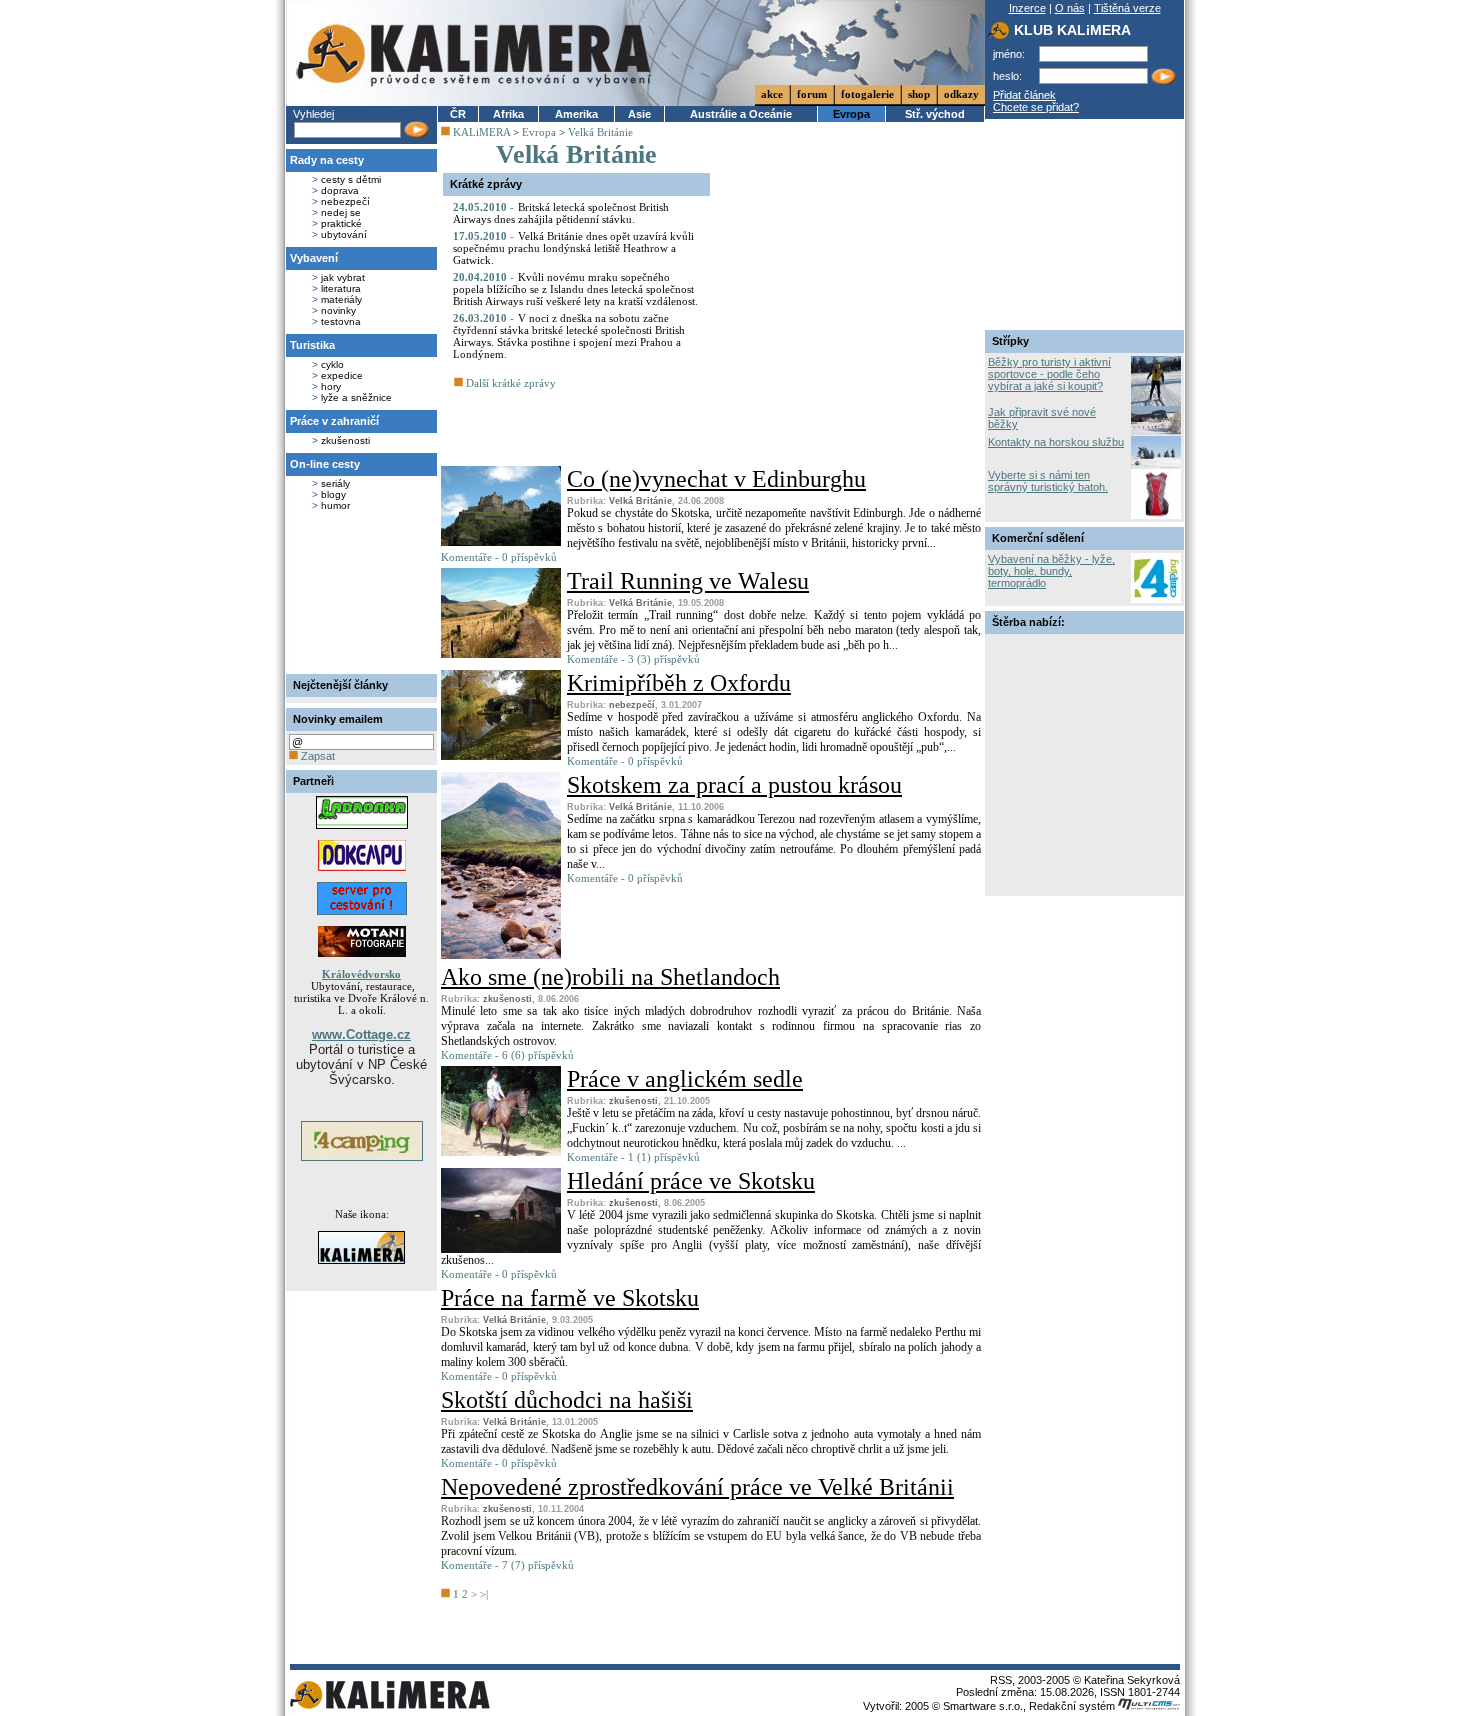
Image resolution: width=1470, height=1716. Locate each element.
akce (772, 94)
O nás (1070, 8)
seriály (335, 483)
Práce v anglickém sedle (685, 1079)
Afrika (508, 114)
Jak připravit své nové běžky (1042, 418)
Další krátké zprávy (509, 383)
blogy (333, 494)
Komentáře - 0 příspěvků (499, 557)
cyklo (332, 364)
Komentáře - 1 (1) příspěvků (633, 1157)
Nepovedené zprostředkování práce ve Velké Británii (697, 1487)
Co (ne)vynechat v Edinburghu (716, 479)
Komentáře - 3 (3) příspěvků (633, 659)
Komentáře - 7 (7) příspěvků (507, 1565)
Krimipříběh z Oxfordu (679, 683)
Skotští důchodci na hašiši (567, 1400)
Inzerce (1027, 8)
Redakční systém (1073, 1706)
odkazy (961, 94)
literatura (341, 288)
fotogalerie (867, 94)
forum (812, 94)
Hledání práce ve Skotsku (691, 1181)
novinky (338, 310)
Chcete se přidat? (1036, 107)
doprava (340, 190)
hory (331, 386)
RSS (1001, 1680)
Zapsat (316, 756)
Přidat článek (1024, 95)
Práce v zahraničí (334, 421)
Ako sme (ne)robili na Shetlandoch (610, 977)
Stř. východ (935, 114)
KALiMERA (481, 132)
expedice (342, 375)
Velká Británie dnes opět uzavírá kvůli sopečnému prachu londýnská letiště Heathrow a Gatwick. (573, 248)
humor (335, 505)
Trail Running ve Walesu (688, 581)
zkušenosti (345, 440)
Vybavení (314, 258)
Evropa (851, 114)
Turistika (312, 345)
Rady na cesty (327, 160)
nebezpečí (345, 201)
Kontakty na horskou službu (1056, 442)
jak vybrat (343, 277)
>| (484, 1594)
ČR (458, 114)
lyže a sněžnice (356, 397)
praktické (341, 223)
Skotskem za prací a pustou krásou (734, 785)
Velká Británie (600, 132)
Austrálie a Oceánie (741, 114)
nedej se (341, 212)
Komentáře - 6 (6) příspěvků (507, 1055)
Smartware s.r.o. (983, 1706)
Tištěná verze (1127, 8)
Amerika (576, 114)
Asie (639, 114)
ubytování (344, 234)
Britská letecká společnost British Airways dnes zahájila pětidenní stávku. (561, 213)
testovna (341, 321)
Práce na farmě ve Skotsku (570, 1298)
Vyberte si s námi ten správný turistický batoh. (1048, 481)
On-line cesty (325, 464)
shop (919, 94)
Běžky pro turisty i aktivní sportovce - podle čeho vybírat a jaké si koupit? (1049, 374)
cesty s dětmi (351, 179)
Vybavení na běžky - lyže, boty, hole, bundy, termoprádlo (1051, 571)
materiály (341, 299)
